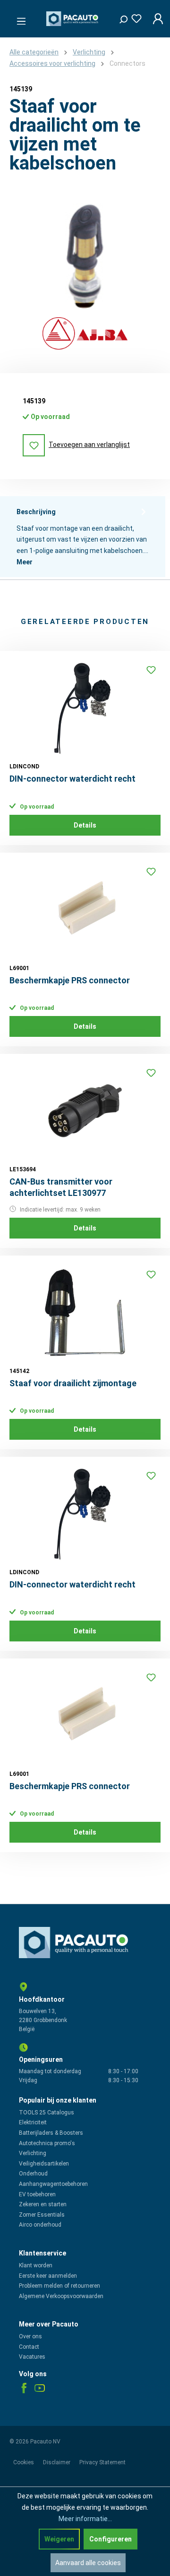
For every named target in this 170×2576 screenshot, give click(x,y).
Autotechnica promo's (47, 2143)
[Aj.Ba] (85, 334)
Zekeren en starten (43, 2204)
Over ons (30, 2336)
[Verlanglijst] (134, 17)
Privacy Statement (102, 2462)
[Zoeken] (120, 17)
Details (85, 825)
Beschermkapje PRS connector (70, 980)
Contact (29, 2347)
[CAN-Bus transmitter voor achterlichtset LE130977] (85, 1111)
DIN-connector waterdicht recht (72, 779)
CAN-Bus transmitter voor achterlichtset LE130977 (61, 1187)
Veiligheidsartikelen (44, 2164)
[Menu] (18, 18)
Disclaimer (57, 2462)
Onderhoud (33, 2174)
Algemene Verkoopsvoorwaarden (61, 2296)
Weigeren (59, 2539)
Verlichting (33, 2153)
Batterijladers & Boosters (51, 2133)
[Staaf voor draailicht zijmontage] (85, 1312)
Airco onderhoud (40, 2225)
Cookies (24, 2462)
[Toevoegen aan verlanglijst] (151, 670)
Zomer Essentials (42, 2215)
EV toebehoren (37, 2194)
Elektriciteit (33, 2122)
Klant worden (36, 2265)
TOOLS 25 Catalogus (47, 2112)
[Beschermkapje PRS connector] (85, 909)
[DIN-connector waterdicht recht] (85, 708)
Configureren (110, 2539)
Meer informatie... (85, 2519)
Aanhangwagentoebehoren (53, 2184)
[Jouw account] (155, 19)
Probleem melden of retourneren (59, 2286)
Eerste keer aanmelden (48, 2276)
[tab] (83, 537)
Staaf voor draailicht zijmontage (73, 1383)
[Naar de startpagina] (73, 19)
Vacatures (32, 2357)
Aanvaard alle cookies (88, 2563)
